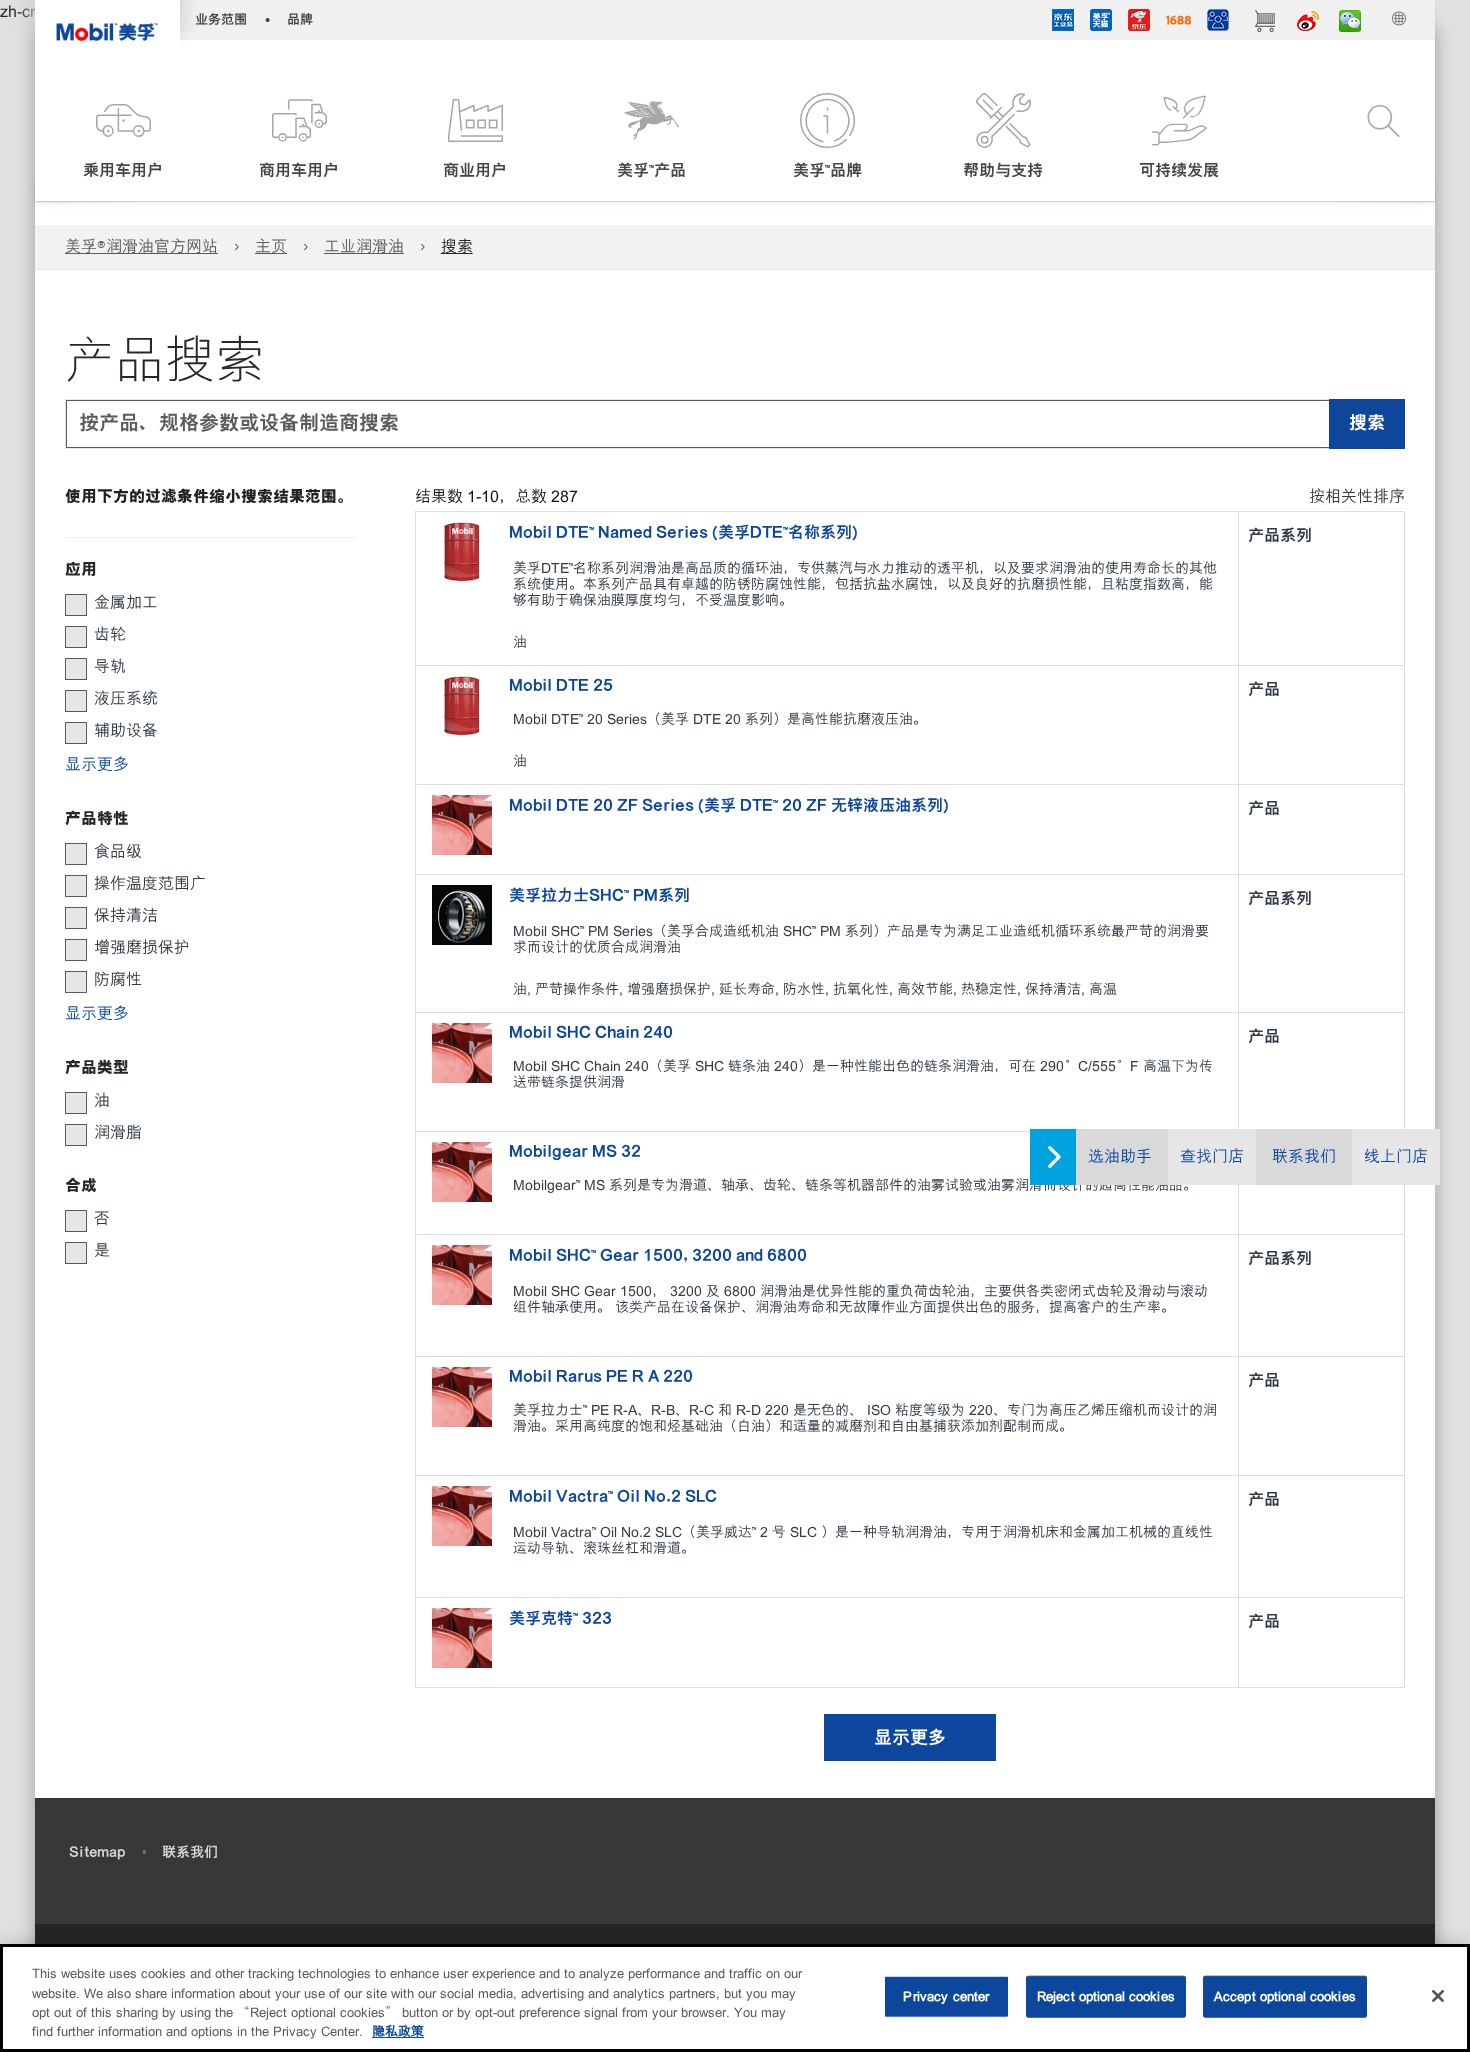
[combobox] (735, 424)
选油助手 (1120, 1156)
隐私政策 (398, 2031)
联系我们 (1304, 1156)
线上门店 (1396, 1156)
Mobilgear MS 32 (575, 1151)
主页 (271, 246)
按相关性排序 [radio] (1357, 496)
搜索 (457, 246)
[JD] (1139, 23)
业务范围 (221, 19)
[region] (735, 1998)
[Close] (1438, 1996)
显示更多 (910, 1737)
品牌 (300, 19)
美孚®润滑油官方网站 (141, 246)
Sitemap (97, 1852)
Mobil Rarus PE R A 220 (601, 1376)
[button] (123, 137)
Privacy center (946, 1996)
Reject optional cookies (1106, 1996)
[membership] (1218, 23)
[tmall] (1101, 23)
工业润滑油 (364, 246)
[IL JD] (1063, 23)
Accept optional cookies (1285, 1996)
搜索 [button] (1367, 422)
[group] (200, 603)
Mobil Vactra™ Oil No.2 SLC (613, 1496)
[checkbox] (76, 605)
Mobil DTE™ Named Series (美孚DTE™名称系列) (683, 532)
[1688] (1178, 23)
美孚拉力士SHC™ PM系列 (599, 895)
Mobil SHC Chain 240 (591, 1032)
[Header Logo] (107, 25)
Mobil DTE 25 (561, 685)
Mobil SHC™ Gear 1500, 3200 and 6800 (658, 1255)
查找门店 (1212, 1156)
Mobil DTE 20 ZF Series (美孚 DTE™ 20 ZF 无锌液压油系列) (729, 805)
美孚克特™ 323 (560, 1618)
